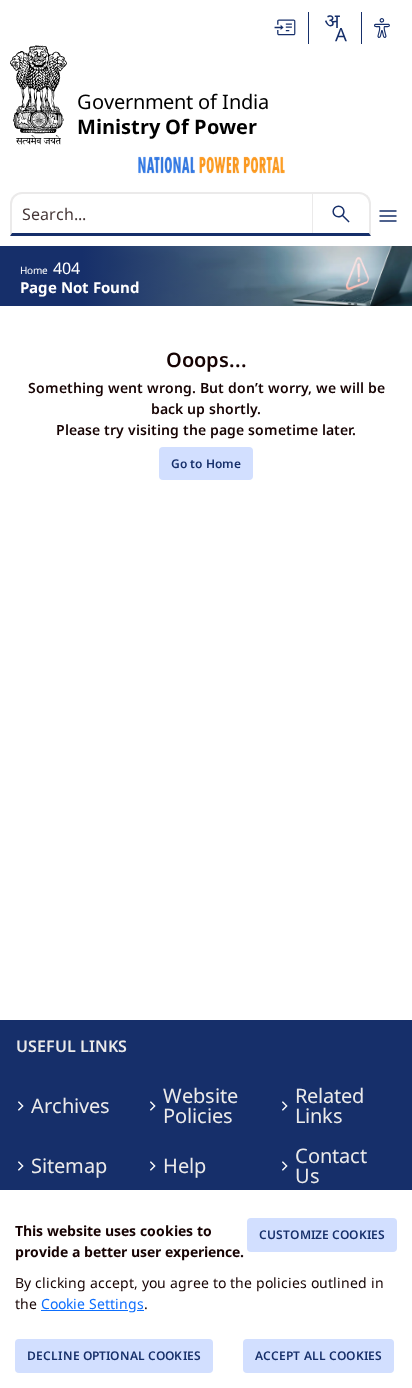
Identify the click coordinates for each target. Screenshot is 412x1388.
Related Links (329, 1106)
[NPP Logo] (212, 162)
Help (184, 1166)
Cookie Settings (92, 1303)
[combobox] (335, 28)
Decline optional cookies (114, 1355)
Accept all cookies (318, 1355)
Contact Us (331, 1166)
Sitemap (69, 1166)
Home (34, 270)
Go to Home (206, 463)
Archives (70, 1106)
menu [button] (388, 216)
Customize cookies (322, 1234)
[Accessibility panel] (382, 28)
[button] (286, 27)
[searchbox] (163, 214)
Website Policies (200, 1106)
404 (66, 268)
